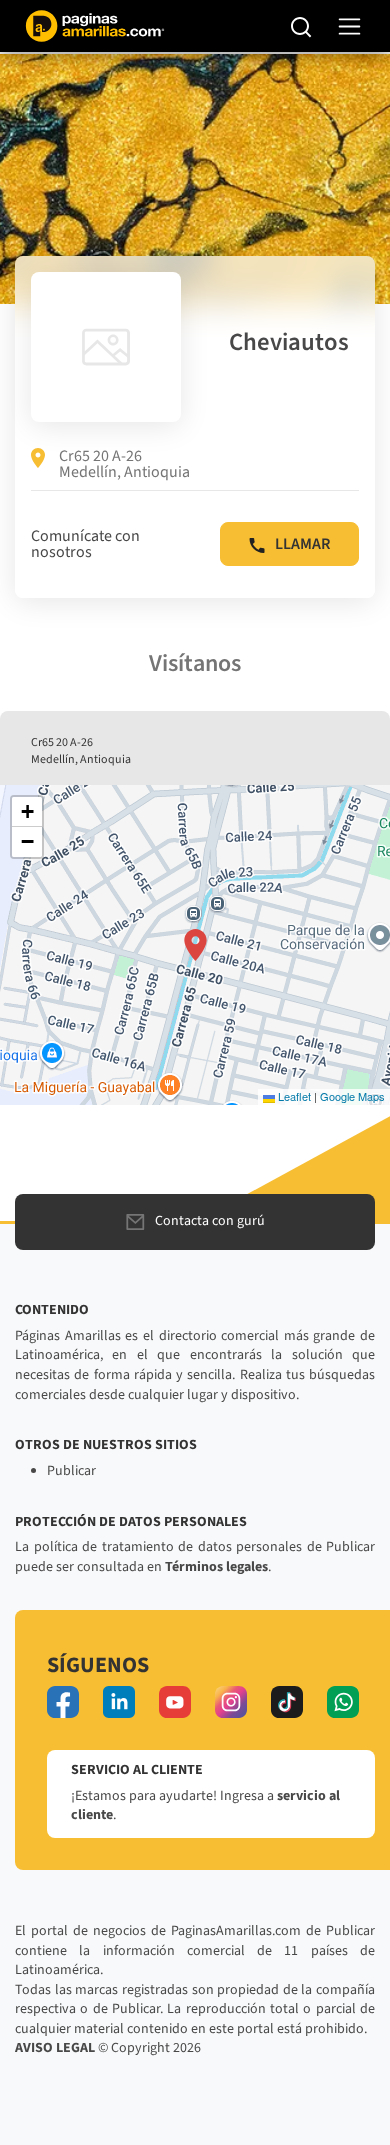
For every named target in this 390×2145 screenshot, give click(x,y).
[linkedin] (119, 1702)
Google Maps (352, 1096)
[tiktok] (287, 1702)
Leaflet (293, 1096)
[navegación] (349, 26)
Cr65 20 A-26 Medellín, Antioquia (124, 464)
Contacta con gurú (210, 1221)
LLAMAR (302, 544)
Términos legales (216, 1567)
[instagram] (231, 1702)
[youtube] (175, 1702)
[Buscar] (301, 26)
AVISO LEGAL (55, 2048)
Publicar (71, 1471)
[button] (195, 945)
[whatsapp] (343, 1702)
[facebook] (63, 1702)
